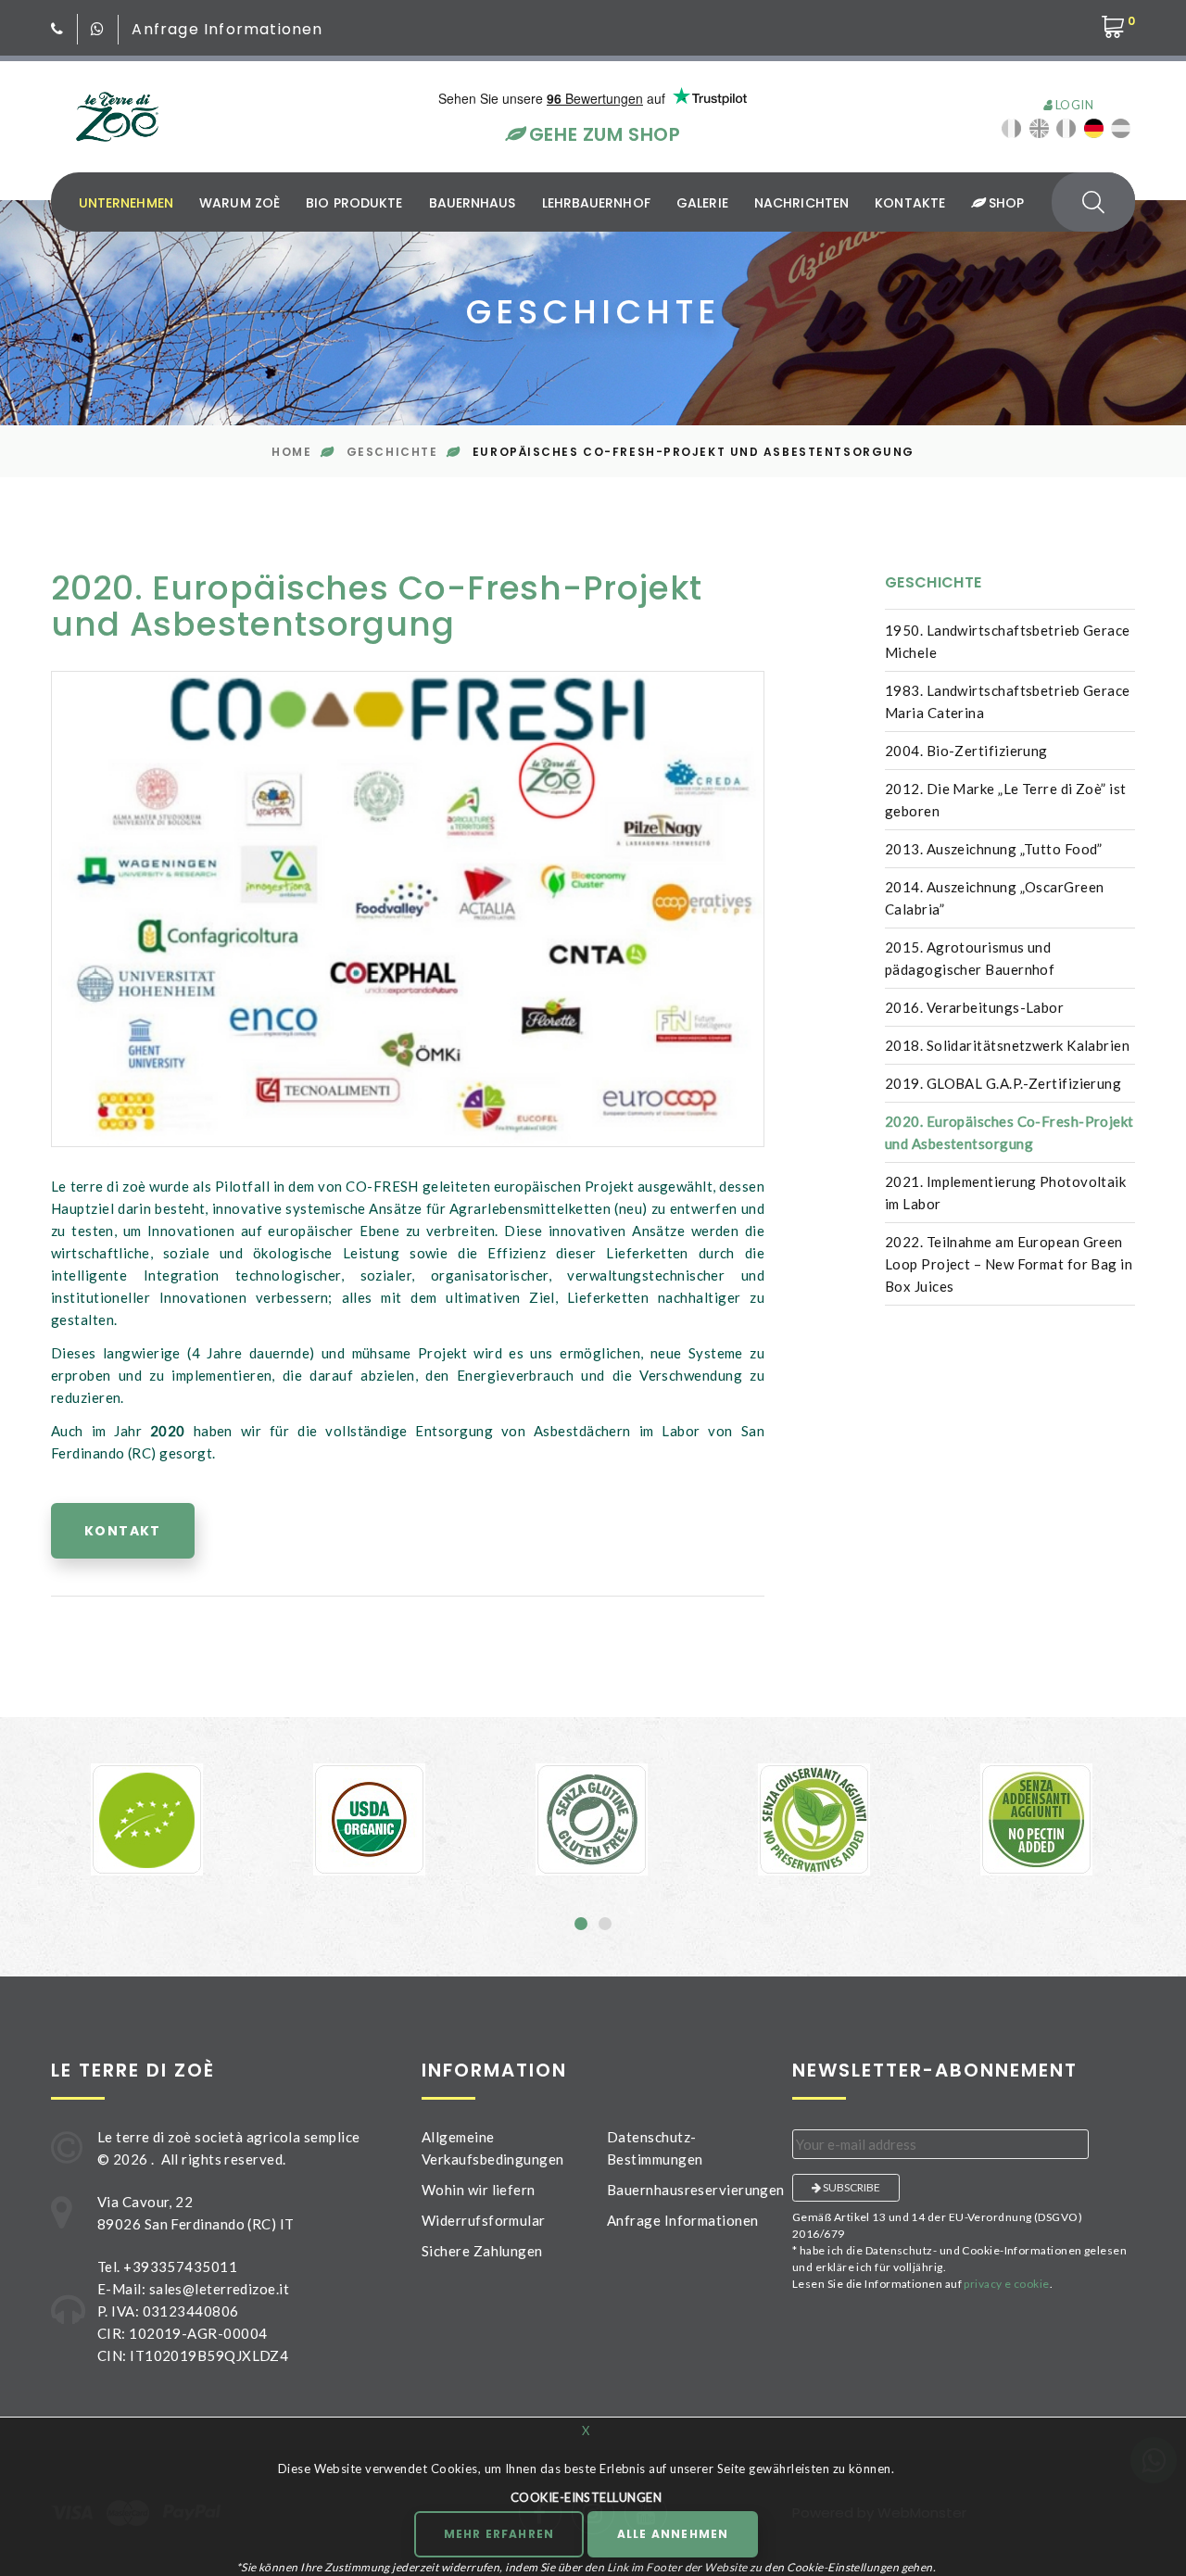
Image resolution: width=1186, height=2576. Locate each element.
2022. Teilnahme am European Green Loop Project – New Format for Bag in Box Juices (1009, 1264)
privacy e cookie (1006, 2284)
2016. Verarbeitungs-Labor (974, 1007)
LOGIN (1072, 105)
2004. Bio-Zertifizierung (966, 751)
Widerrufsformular (484, 2220)
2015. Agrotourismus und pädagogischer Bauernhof (970, 958)
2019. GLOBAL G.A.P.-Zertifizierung (1003, 1083)
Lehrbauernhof (596, 203)
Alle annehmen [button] (673, 2534)
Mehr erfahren (499, 2534)
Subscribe (851, 2187)
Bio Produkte (354, 203)
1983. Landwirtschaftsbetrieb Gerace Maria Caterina (1008, 701)
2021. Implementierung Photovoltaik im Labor (1005, 1193)
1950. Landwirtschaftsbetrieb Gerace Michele (1008, 641)
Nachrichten (801, 203)
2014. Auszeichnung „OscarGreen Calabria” (995, 898)
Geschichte (392, 452)
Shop (1003, 203)
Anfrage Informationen (227, 29)
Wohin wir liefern (479, 2190)
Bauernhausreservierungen (696, 2190)
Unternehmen (126, 203)
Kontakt (123, 1531)
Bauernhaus (473, 203)
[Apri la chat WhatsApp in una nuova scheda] (98, 29)
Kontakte (910, 203)
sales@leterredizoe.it (219, 2289)
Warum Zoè (240, 203)
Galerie (702, 203)
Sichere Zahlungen (482, 2251)
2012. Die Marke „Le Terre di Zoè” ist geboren (1006, 800)
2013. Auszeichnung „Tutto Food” (994, 849)
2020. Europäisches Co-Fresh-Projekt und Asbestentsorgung (1009, 1132)
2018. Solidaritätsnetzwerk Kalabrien (1007, 1045)
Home (291, 452)
